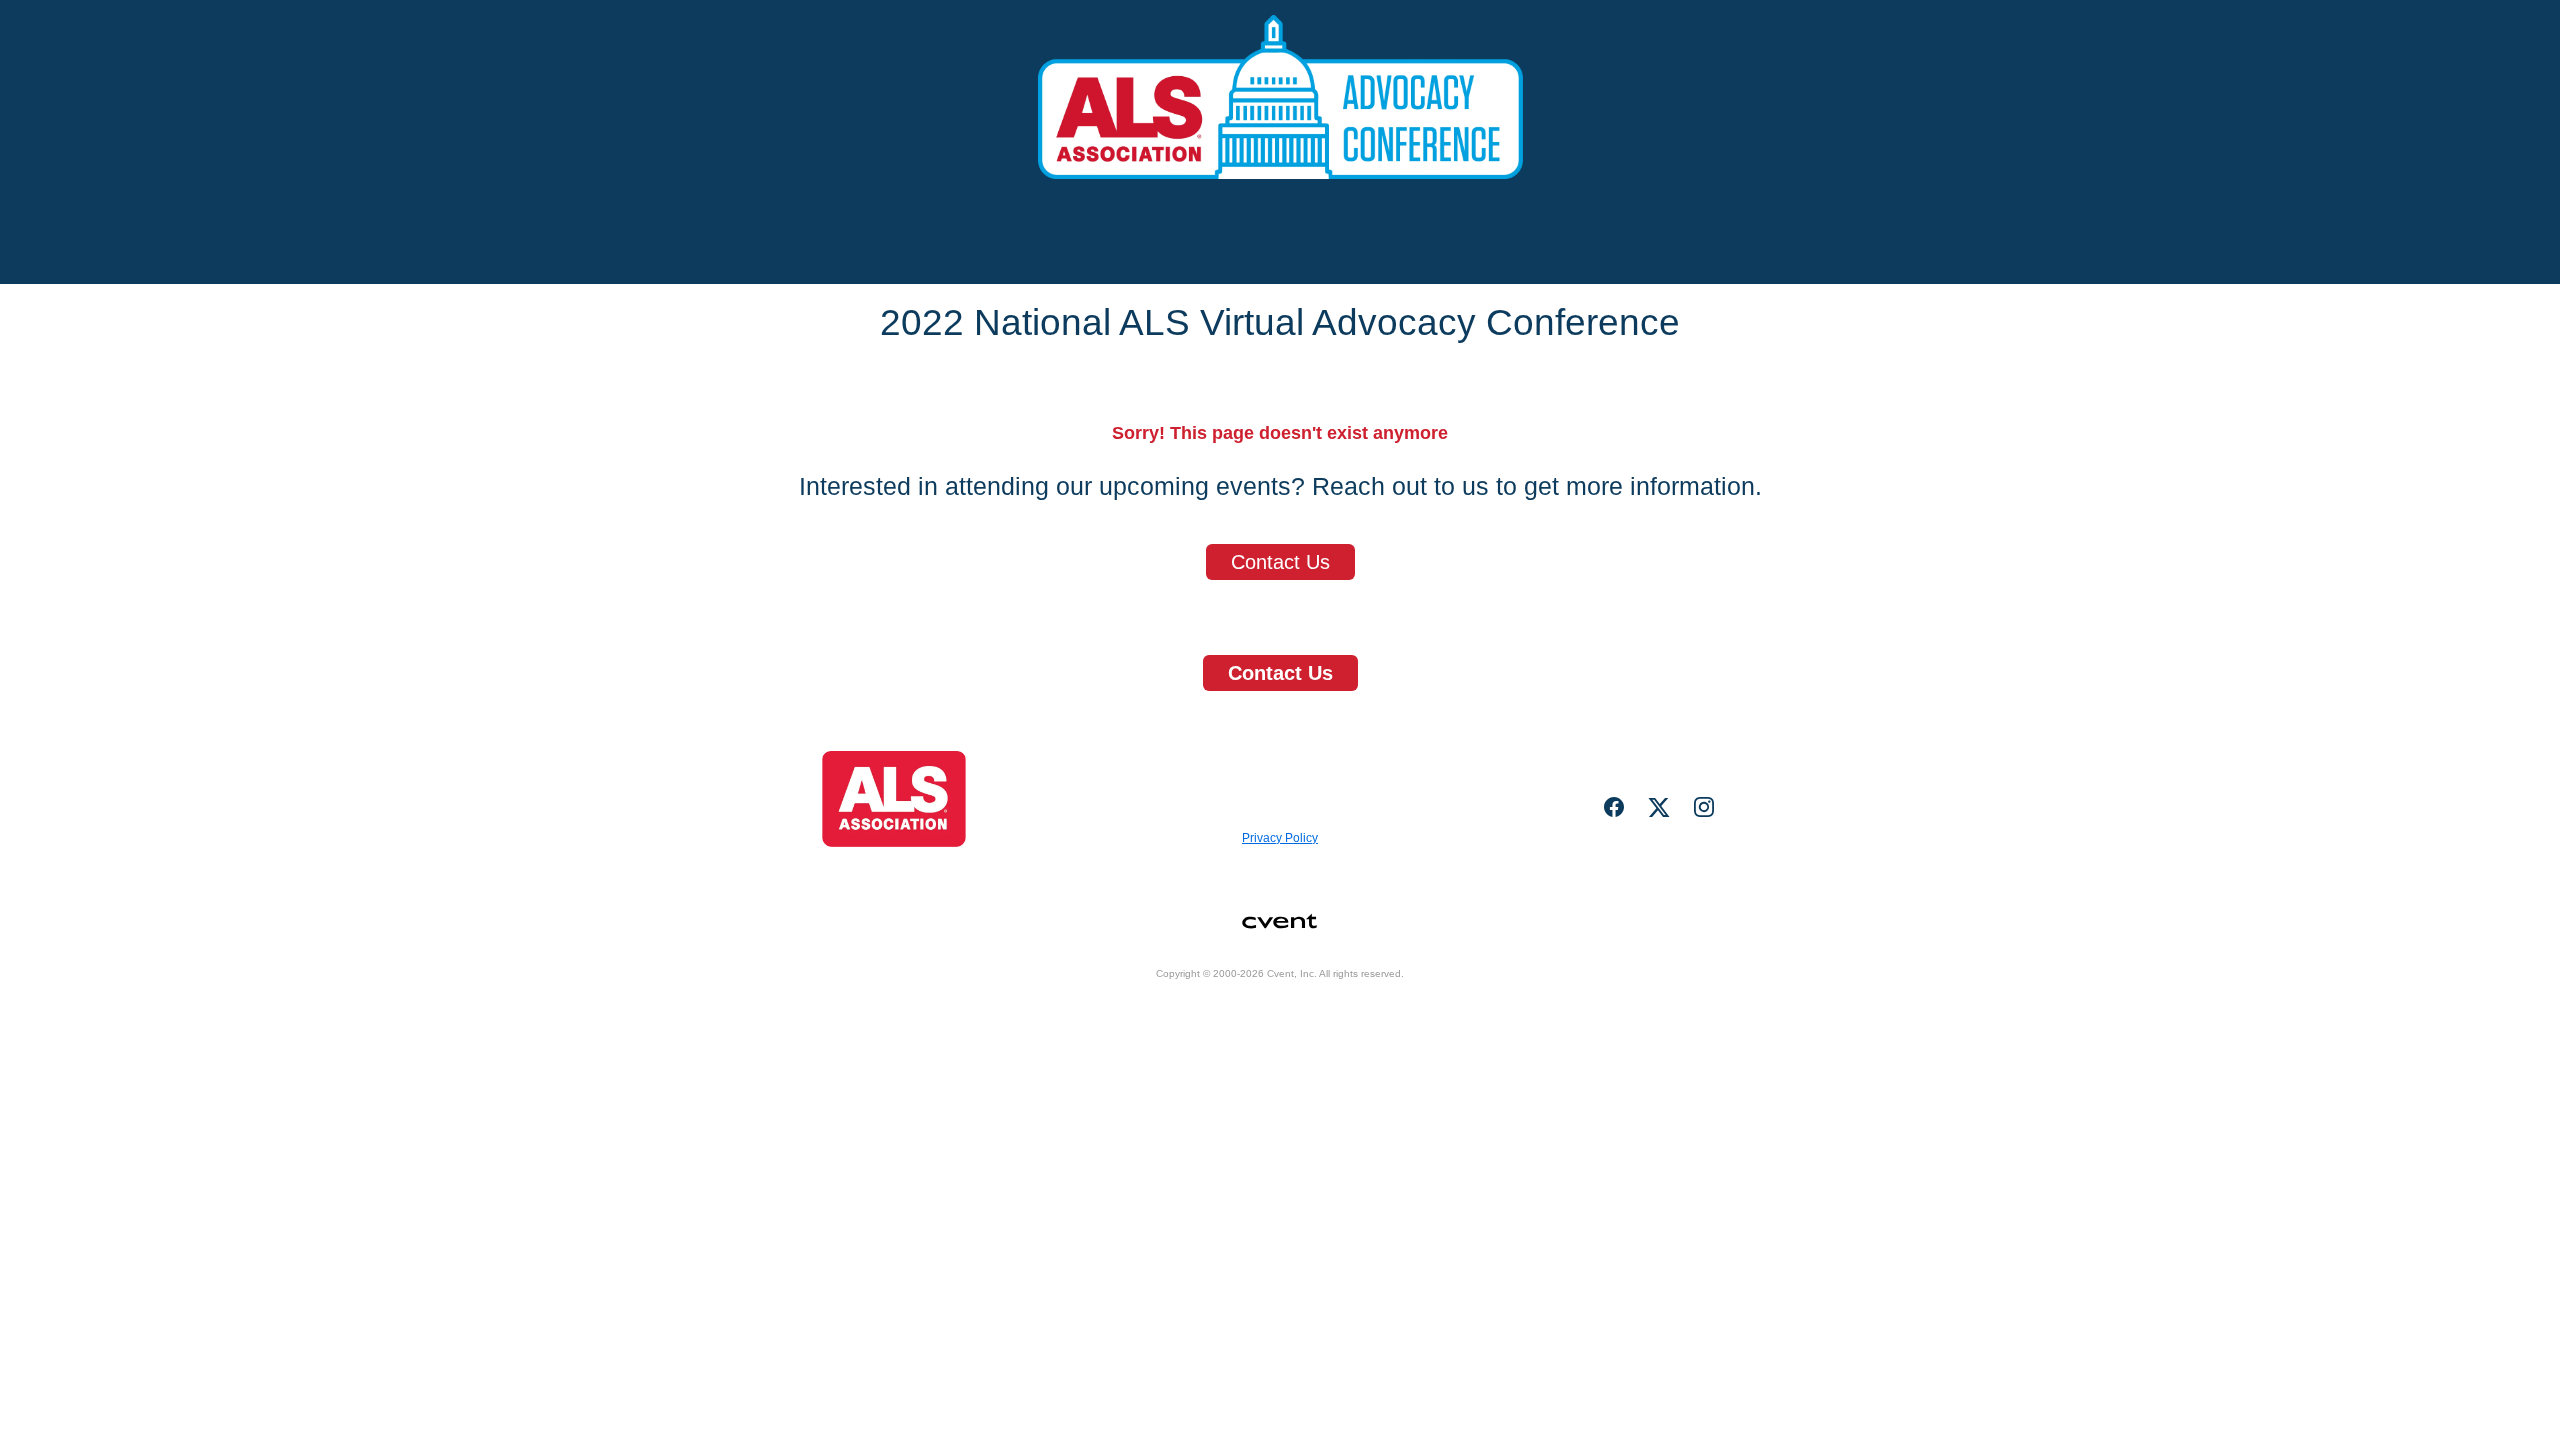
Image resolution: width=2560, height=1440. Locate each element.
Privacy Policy (1280, 838)
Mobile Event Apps (1207, 1008)
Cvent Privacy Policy (1213, 1033)
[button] (1621, 813)
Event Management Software (1039, 1008)
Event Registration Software (1372, 1008)
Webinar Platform (1534, 1008)
